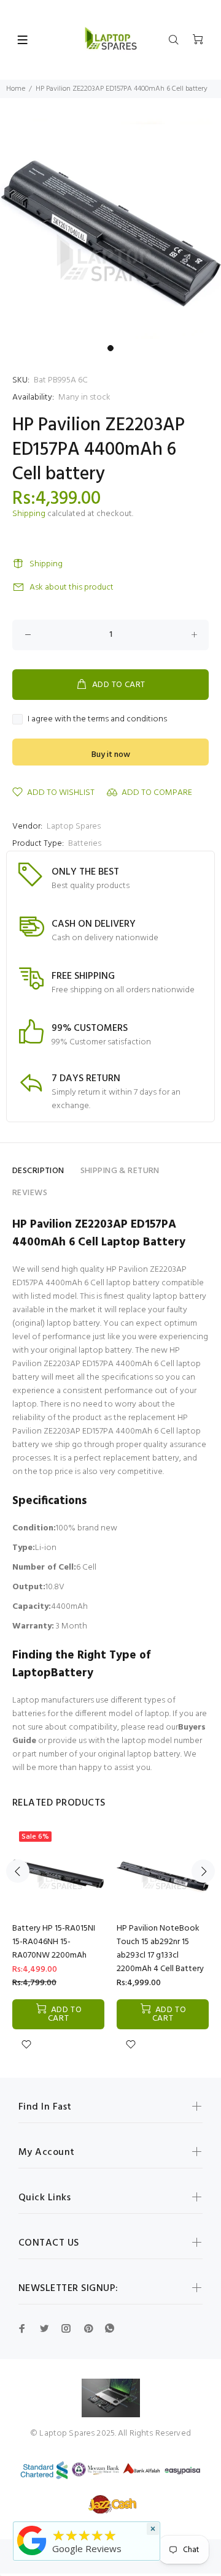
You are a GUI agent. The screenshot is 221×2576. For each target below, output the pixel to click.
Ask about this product (72, 587)
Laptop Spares (74, 826)
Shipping (29, 514)
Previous (18, 1871)
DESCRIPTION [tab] (38, 1171)
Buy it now (111, 755)
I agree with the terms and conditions (97, 720)
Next (203, 1871)
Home (16, 89)
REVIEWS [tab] (30, 1193)
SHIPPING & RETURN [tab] (120, 1171)
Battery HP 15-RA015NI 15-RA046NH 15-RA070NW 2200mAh (54, 1942)
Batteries (85, 844)
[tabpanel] (110, 229)
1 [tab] (110, 348)
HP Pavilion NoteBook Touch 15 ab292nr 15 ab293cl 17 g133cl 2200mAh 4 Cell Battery (160, 1949)
